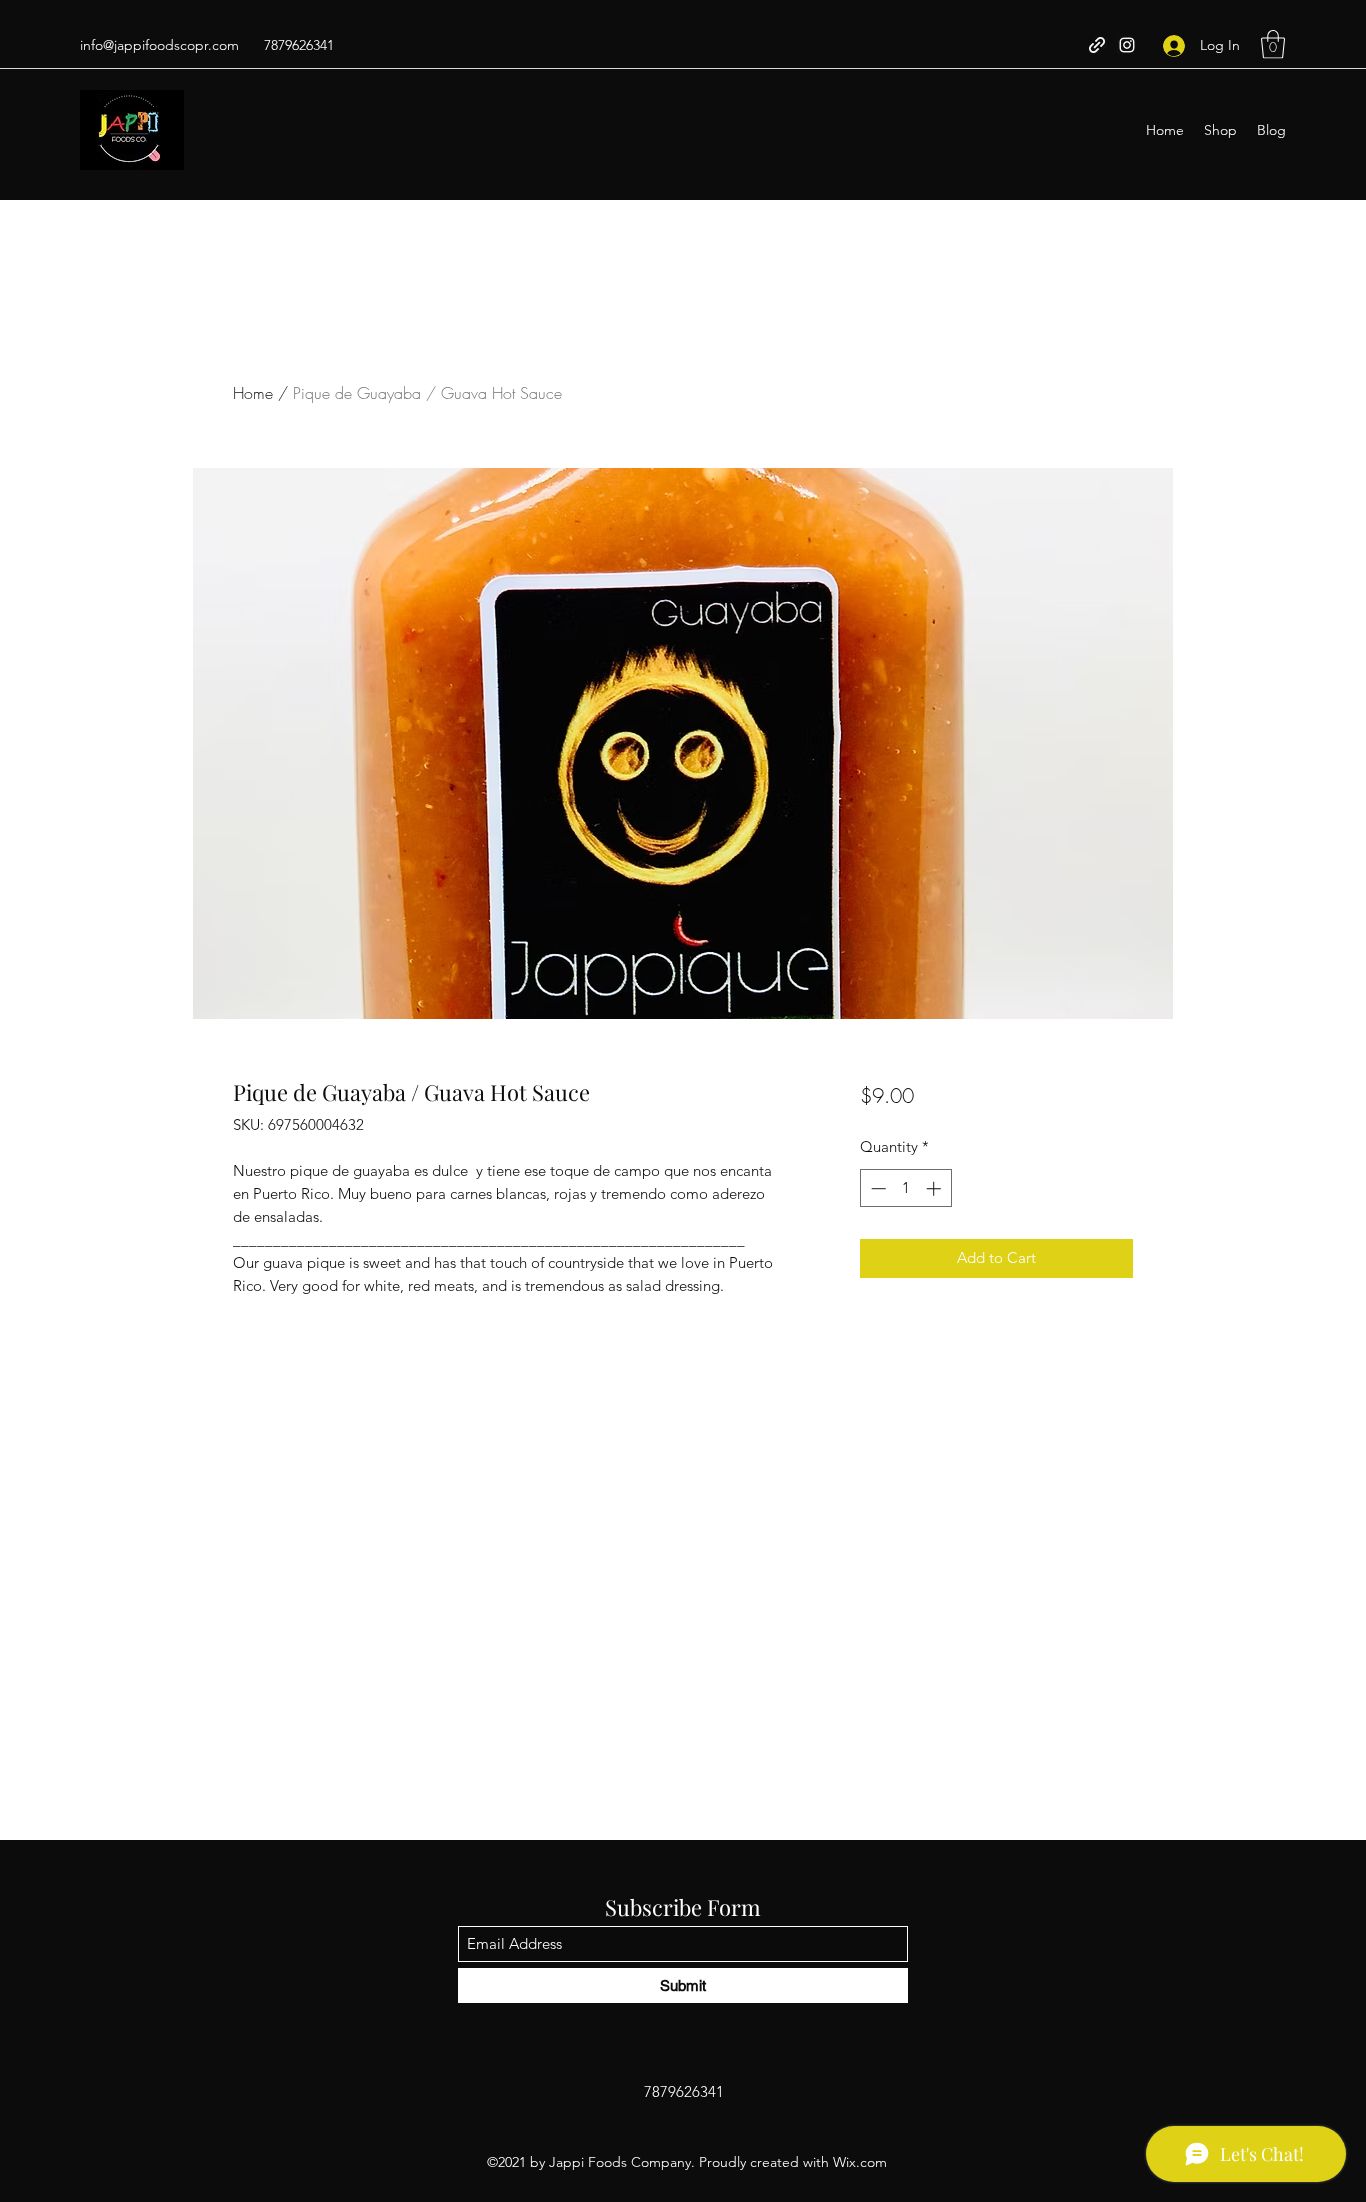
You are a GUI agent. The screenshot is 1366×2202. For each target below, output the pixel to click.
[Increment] (935, 1188)
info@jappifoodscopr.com (159, 45)
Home (253, 393)
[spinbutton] (905, 1188)
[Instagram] (1127, 45)
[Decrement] (876, 1188)
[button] (1273, 44)
